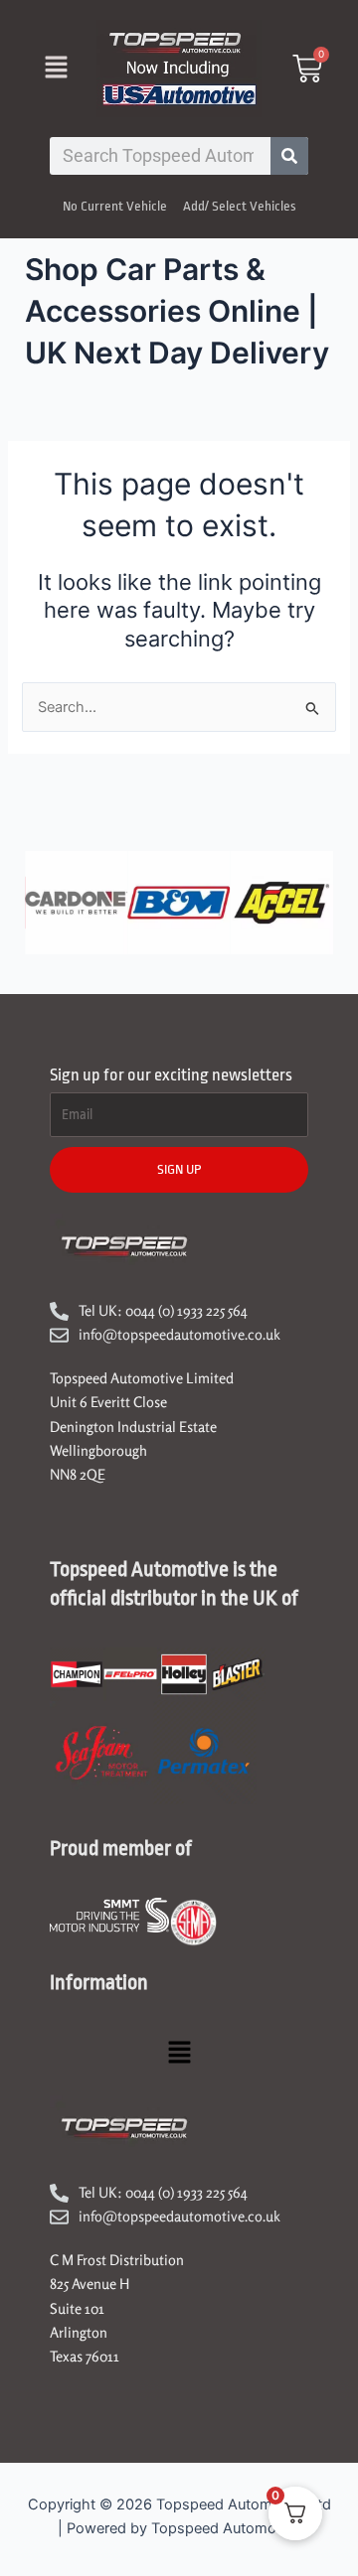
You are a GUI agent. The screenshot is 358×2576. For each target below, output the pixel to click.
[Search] (289, 156)
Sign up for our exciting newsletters (171, 1075)
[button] (56, 68)
